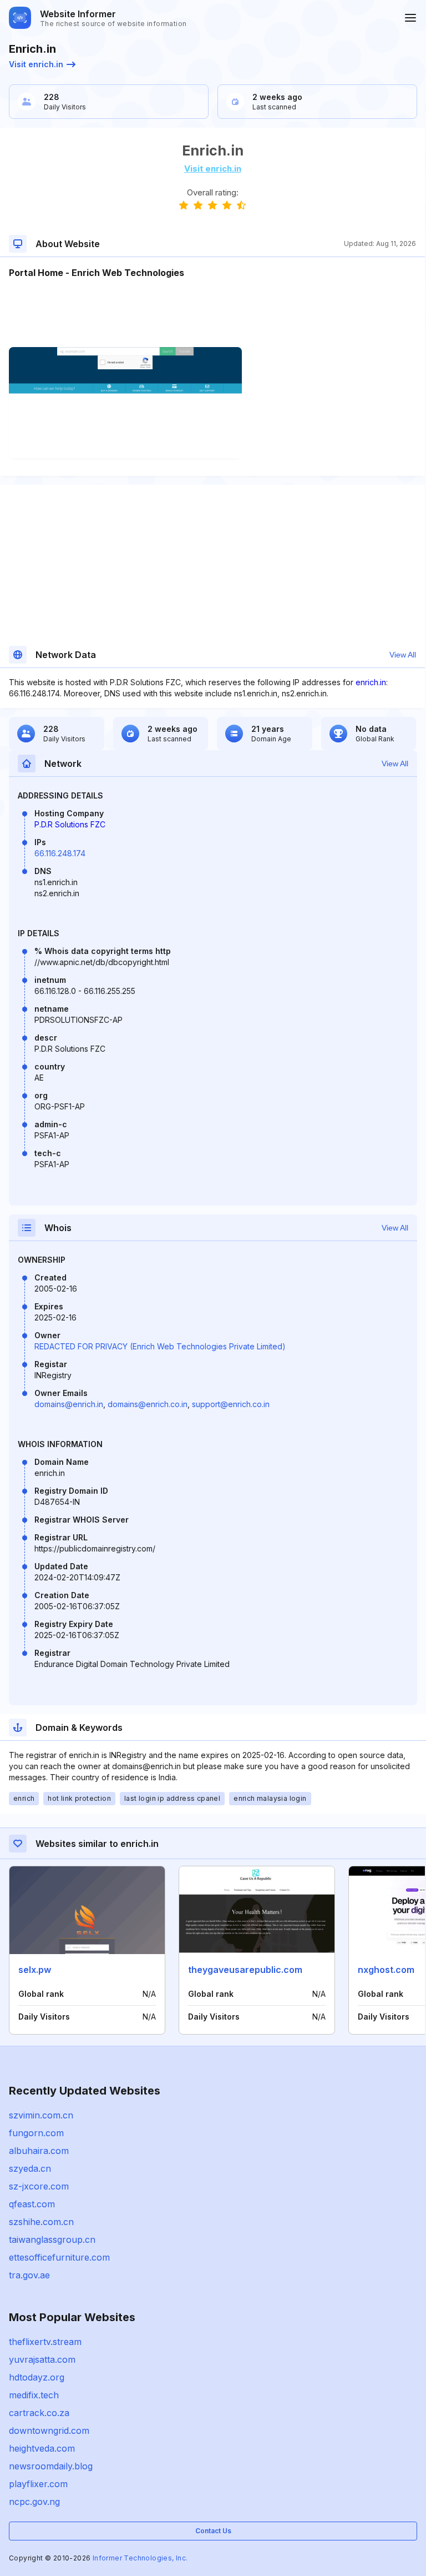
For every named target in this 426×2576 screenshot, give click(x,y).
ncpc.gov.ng (34, 2502)
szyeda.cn (30, 2168)
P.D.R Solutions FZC (70, 824)
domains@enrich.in (69, 1404)
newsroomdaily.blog (51, 2466)
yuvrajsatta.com (42, 2359)
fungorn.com (36, 2133)
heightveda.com (42, 2448)
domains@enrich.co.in (148, 1404)
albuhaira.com (39, 2151)
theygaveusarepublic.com (245, 1970)
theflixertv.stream (45, 2342)
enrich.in (371, 682)
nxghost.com (386, 1970)
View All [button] (403, 655)
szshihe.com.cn (41, 2222)
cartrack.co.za (39, 2413)
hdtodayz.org (37, 2377)
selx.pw (35, 1970)
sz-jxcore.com (39, 2186)
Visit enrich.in (36, 64)
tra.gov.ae (29, 2275)
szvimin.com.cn (41, 2115)
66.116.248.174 (60, 853)
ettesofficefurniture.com (59, 2257)
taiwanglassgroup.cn (52, 2239)
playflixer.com (38, 2484)
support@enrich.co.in (231, 1404)
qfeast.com (32, 2204)
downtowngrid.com (49, 2431)
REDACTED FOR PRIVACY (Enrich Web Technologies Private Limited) (160, 1346)
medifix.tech (34, 2395)
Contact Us (213, 2531)
